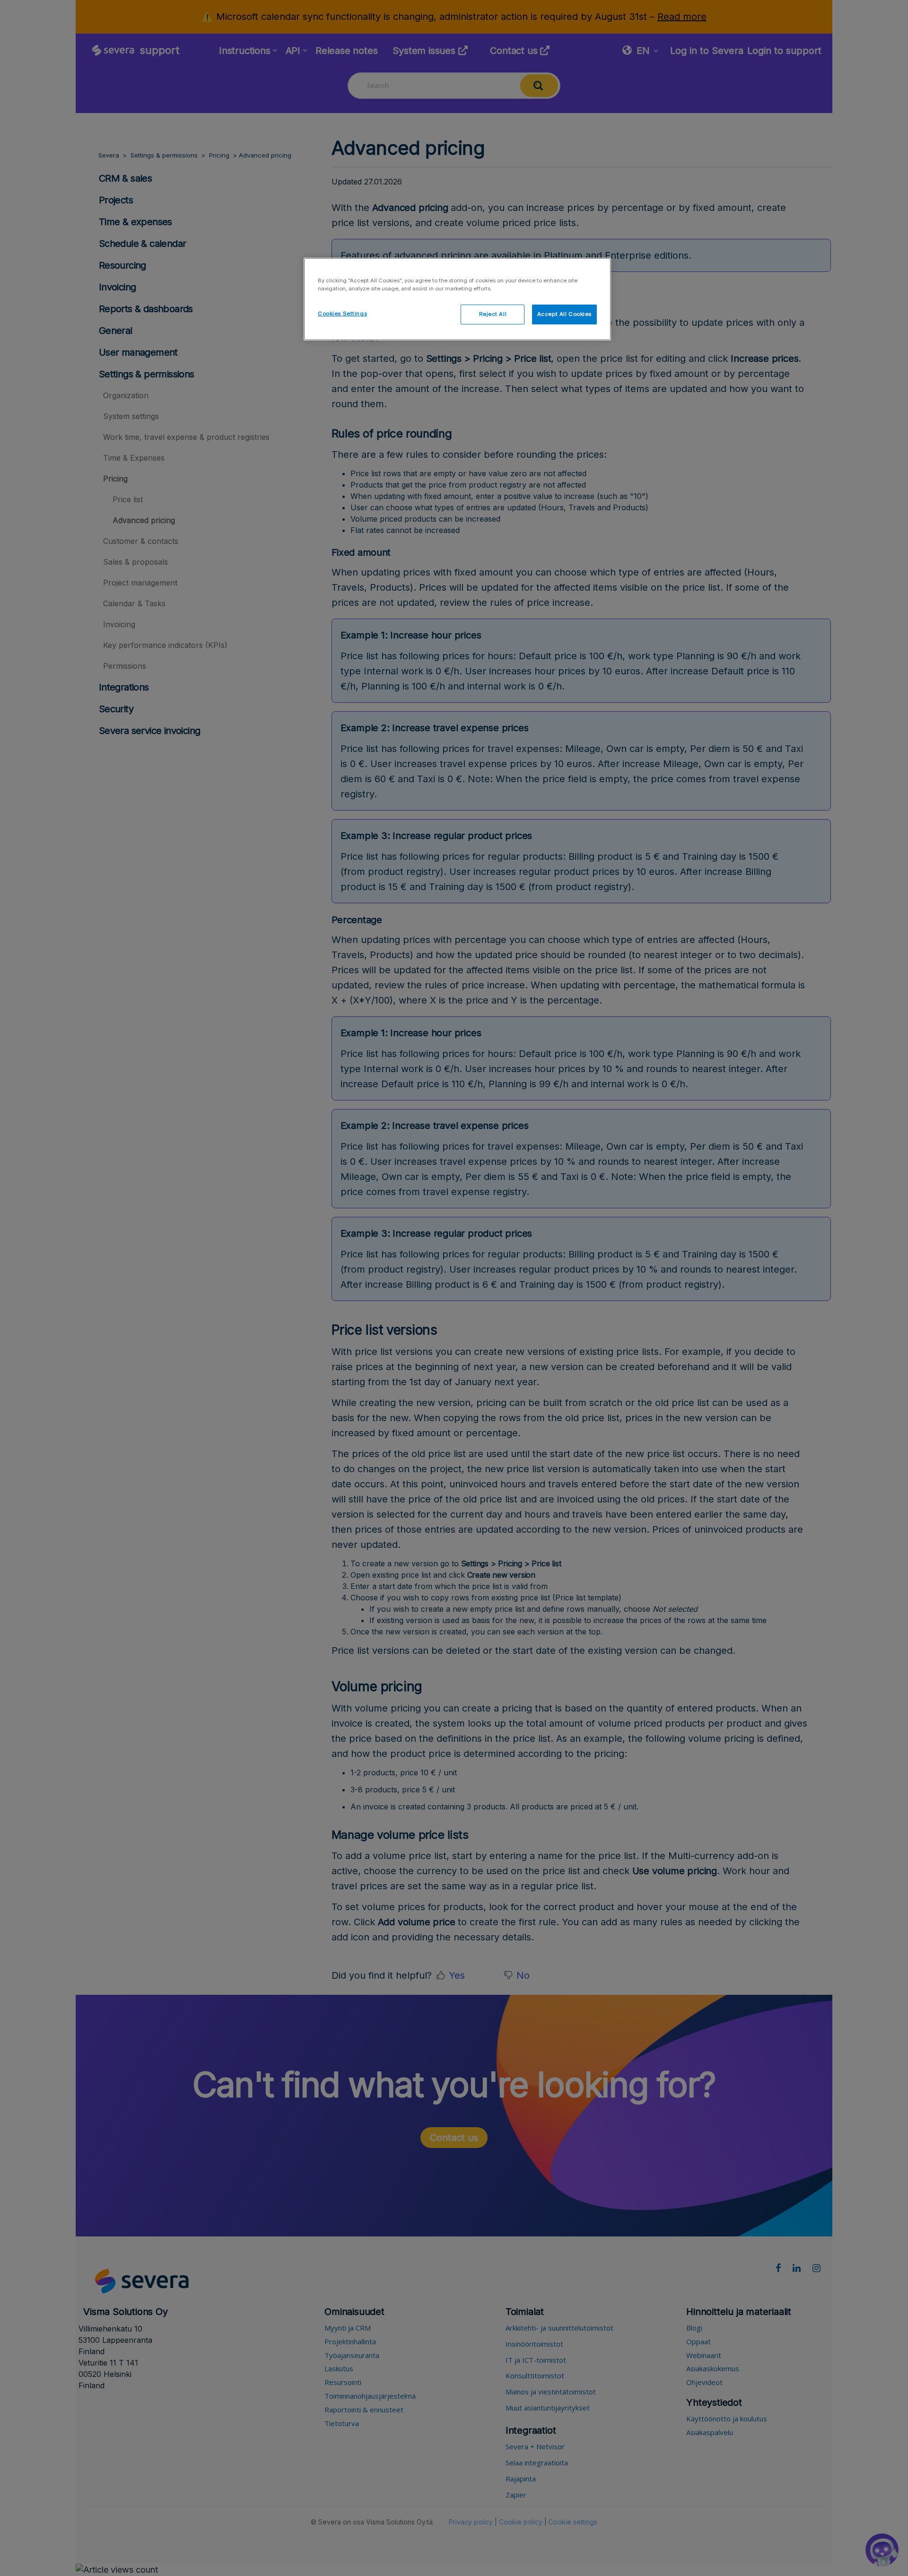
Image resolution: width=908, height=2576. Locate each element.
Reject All (493, 314)
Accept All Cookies (564, 314)
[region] (457, 299)
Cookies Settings (342, 314)
